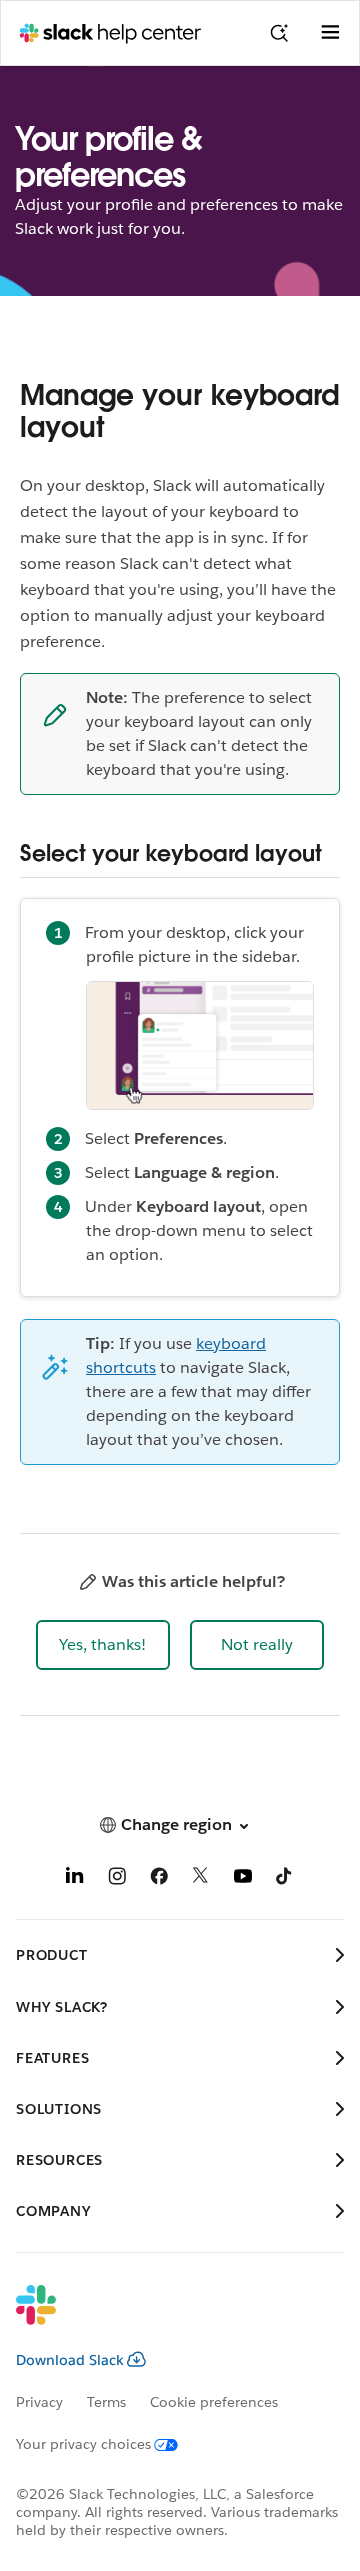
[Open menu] (330, 33)
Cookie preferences (214, 2402)
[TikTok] (285, 1879)
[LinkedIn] (75, 1879)
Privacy (39, 2402)
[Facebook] (159, 1879)
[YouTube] (243, 1879)
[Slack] (164, 2318)
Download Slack (70, 2360)
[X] (201, 1879)
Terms (106, 2402)
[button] (103, 1645)
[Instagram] (117, 1879)
